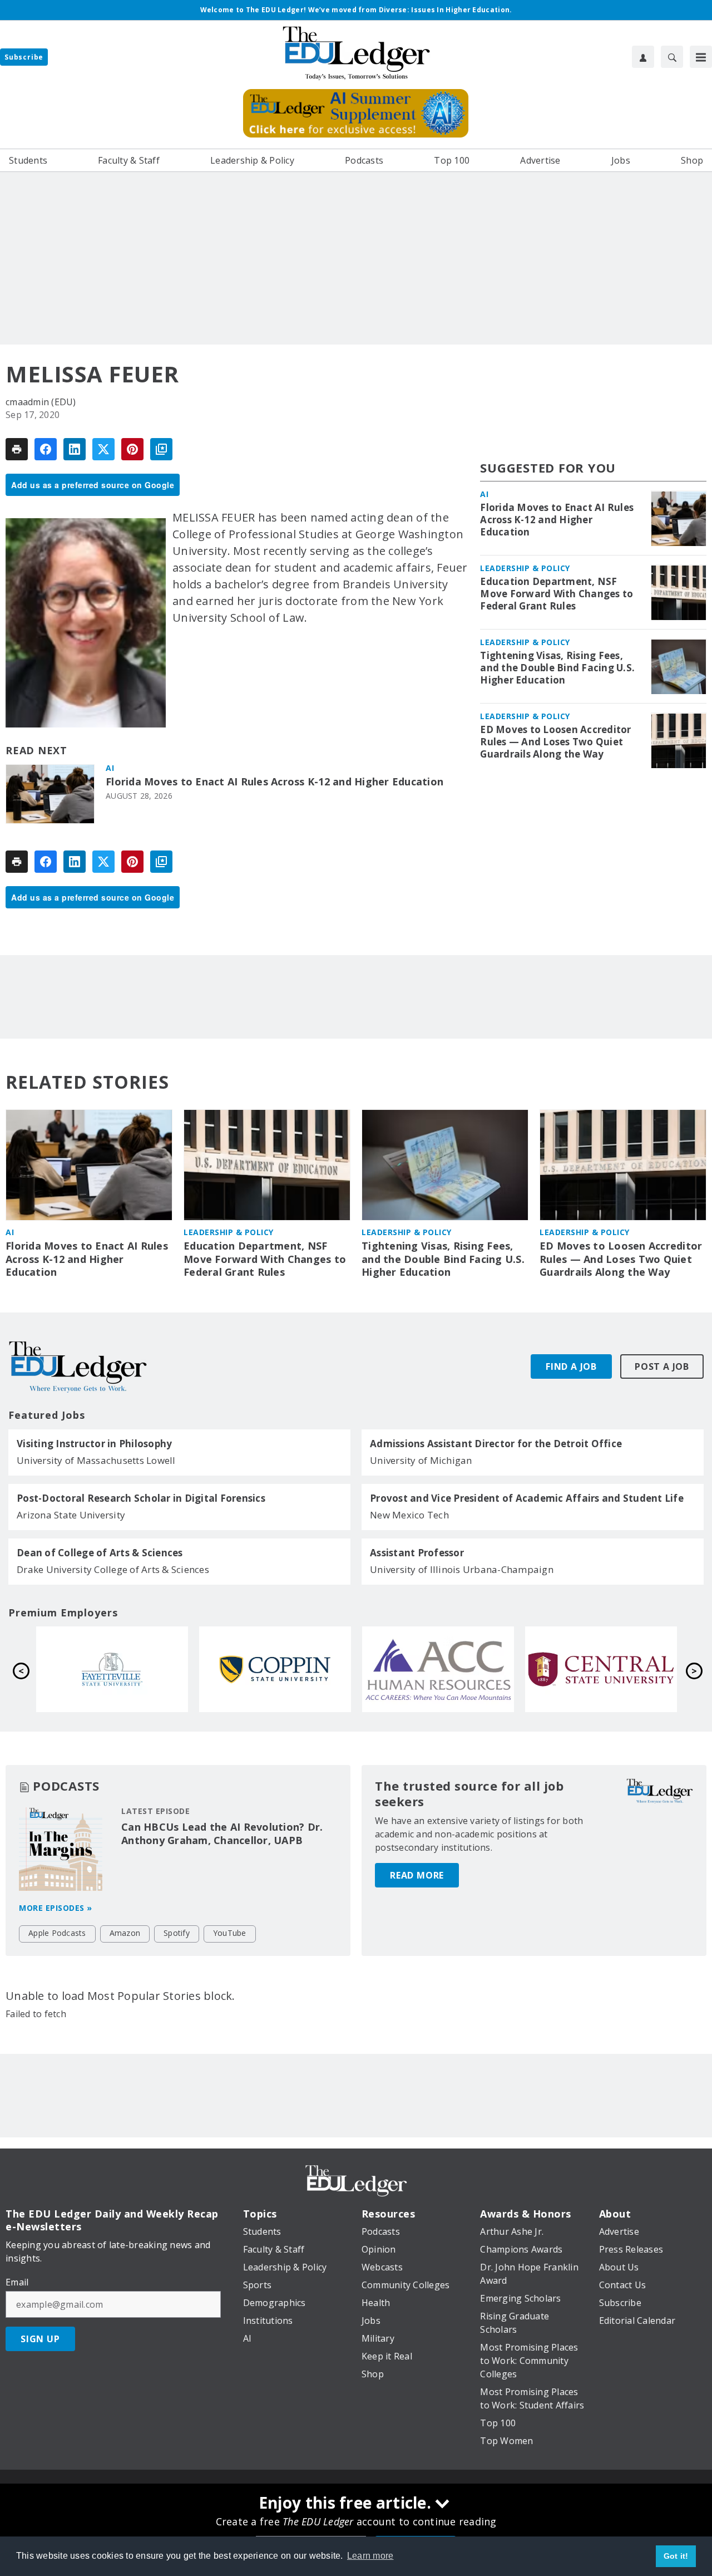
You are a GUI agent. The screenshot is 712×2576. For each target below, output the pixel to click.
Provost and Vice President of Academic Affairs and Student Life (527, 1498)
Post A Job (662, 1366)
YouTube (230, 1933)
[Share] (46, 449)
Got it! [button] (676, 2556)
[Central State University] (275, 1669)
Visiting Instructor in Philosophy (94, 1444)
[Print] (17, 449)
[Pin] (132, 449)
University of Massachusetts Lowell (96, 1460)
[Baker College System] (438, 1669)
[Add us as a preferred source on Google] (161, 449)
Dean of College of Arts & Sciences (100, 1553)
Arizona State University (71, 1515)
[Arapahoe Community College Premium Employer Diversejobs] (112, 1669)
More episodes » (56, 1908)
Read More (417, 1875)
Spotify (177, 1933)
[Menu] (701, 57)
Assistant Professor (417, 1553)
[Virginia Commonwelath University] (601, 1669)
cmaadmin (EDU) (41, 402)
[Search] (672, 57)
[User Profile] (643, 57)
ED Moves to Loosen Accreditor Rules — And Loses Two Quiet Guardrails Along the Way (555, 743)
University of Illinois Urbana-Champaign (462, 1569)
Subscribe (24, 57)
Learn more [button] (370, 2556)
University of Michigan (421, 1460)
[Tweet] (103, 449)
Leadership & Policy (525, 569)
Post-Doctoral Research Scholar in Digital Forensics (141, 1498)
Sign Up (40, 2339)
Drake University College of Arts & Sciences (113, 1569)
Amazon (125, 1933)
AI (110, 768)
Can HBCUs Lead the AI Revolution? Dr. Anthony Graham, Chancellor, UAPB (222, 1833)
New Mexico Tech (409, 1515)
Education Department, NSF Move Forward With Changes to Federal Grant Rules (557, 594)
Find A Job (571, 1366)
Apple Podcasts (57, 1933)
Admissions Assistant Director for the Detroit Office (496, 1444)
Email (17, 2282)
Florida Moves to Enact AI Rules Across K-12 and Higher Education (275, 782)
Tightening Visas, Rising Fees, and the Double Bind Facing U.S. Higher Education (557, 668)
